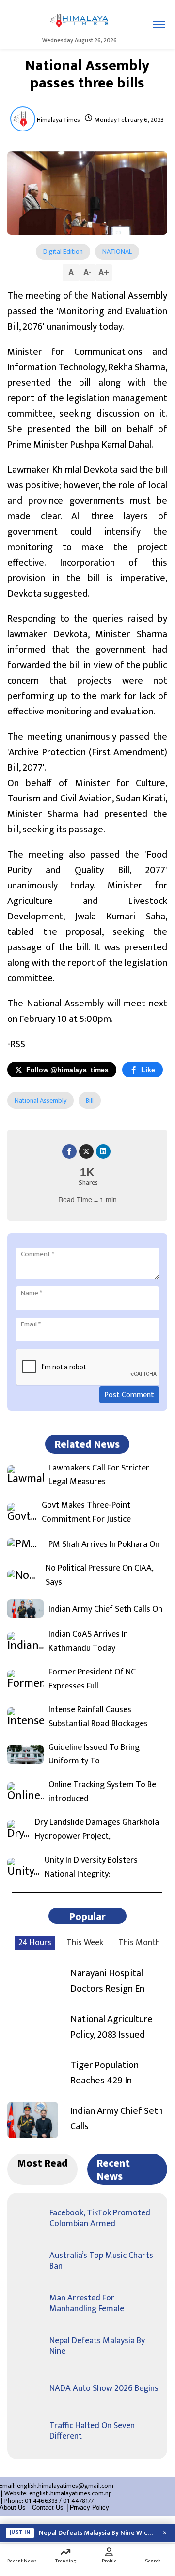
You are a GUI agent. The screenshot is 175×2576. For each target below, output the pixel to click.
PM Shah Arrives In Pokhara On (104, 1545)
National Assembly (40, 1100)
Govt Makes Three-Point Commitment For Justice (86, 1513)
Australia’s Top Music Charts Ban (101, 2261)
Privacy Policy (89, 2508)
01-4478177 (78, 2501)
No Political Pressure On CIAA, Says (99, 1575)
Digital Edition (63, 252)
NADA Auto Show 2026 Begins (104, 2388)
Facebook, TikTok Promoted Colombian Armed (100, 2218)
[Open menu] (159, 24)
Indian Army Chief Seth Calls (117, 2119)
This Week (85, 1943)
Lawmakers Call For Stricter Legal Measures (99, 1475)
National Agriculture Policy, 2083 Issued (111, 2027)
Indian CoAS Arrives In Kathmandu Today (88, 1642)
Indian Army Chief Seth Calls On (105, 1609)
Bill (90, 1100)
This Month (139, 1943)
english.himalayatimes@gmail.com (65, 2486)
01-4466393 (41, 2501)
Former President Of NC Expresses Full (92, 1679)
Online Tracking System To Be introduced (102, 1792)
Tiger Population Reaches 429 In (104, 2073)
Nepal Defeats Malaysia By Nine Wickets (97, 2533)
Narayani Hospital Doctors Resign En (107, 1981)
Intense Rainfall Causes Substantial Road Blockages (98, 1717)
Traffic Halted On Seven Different (92, 2431)
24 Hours (35, 1943)
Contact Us (48, 2508)
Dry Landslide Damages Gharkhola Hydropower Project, (97, 1830)
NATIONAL (117, 252)
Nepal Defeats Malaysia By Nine (97, 2346)
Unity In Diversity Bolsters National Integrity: (91, 1867)
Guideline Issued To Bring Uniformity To (94, 1755)
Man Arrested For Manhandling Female (87, 2303)
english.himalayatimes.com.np (71, 2493)
